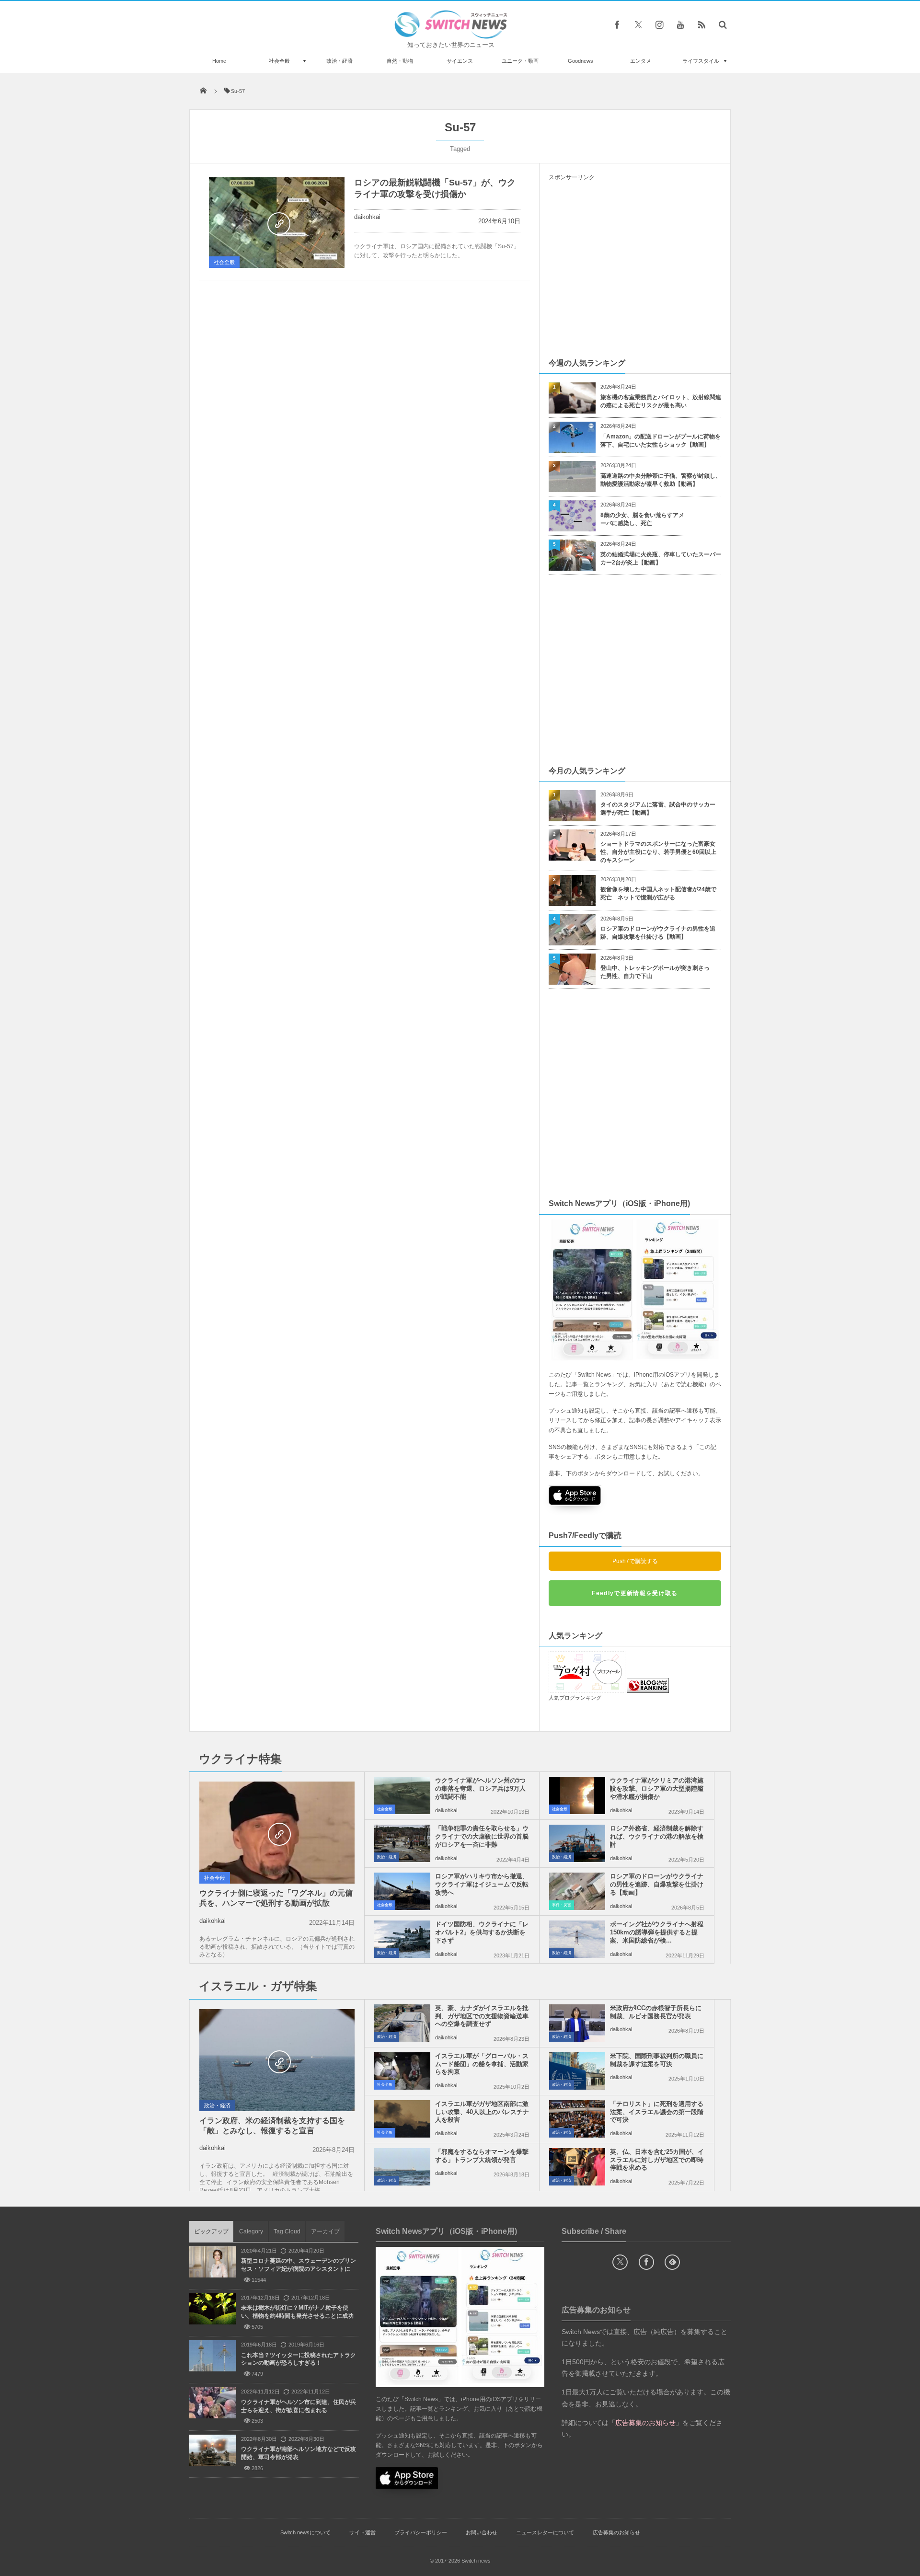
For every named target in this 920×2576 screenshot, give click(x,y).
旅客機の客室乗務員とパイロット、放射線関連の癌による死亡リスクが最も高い (661, 401)
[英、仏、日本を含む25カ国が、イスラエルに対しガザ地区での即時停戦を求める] (577, 2167)
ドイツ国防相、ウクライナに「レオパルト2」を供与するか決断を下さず (482, 1932)
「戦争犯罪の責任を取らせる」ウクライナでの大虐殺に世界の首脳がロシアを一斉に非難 (482, 1836)
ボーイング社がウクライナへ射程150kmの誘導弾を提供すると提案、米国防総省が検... (657, 1932)
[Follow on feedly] (672, 2262)
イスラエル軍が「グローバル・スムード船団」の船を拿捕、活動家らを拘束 (482, 2064)
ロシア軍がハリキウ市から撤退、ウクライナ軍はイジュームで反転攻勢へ (482, 1884)
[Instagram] (659, 24)
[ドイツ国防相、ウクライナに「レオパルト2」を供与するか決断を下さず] (402, 1939)
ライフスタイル (701, 61)
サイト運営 (362, 2532)
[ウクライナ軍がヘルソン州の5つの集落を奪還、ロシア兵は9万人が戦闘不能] (402, 1795)
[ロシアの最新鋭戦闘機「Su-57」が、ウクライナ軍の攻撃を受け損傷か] (277, 223)
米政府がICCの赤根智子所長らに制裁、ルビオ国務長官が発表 (656, 2012)
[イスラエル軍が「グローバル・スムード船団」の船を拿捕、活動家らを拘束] (402, 2071)
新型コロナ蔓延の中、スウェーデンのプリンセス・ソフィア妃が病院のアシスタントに (299, 2265)
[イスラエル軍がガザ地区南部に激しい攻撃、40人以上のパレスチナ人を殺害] (402, 2119)
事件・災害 (562, 1905)
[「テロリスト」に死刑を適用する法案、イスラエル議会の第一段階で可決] (577, 2119)
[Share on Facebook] (617, 24)
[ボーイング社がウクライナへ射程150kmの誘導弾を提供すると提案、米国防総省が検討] (577, 1939)
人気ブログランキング (575, 1698)
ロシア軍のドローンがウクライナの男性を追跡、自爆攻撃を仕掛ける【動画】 (658, 933)
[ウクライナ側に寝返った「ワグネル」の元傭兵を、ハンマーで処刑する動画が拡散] (277, 1833)
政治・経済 (339, 61)
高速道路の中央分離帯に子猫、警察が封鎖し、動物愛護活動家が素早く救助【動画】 (661, 480)
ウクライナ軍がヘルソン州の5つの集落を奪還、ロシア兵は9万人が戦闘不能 (480, 1788)
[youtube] (680, 24)
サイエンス (460, 61)
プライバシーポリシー (421, 2532)
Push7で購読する (635, 1561)
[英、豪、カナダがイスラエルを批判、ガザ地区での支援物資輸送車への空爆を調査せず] (402, 2023)
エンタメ (641, 61)
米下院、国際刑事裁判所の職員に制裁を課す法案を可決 (657, 2060)
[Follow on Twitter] (638, 24)
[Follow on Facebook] (646, 2262)
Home (219, 61)
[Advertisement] (635, 269)
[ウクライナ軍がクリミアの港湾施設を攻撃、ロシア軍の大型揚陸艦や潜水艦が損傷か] (577, 1795)
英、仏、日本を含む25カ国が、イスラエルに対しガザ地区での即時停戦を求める (657, 2160)
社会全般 (279, 61)
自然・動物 (400, 61)
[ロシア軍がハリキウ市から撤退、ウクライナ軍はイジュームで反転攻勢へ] (402, 1891)
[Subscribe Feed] (701, 24)
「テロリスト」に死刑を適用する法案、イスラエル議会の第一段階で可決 (657, 2112)
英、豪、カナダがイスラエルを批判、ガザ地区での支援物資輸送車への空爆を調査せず (482, 2016)
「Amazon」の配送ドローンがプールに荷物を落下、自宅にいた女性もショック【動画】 (661, 441)
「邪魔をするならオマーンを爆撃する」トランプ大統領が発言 (482, 2156)
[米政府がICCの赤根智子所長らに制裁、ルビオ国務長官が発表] (577, 2023)
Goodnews (581, 61)
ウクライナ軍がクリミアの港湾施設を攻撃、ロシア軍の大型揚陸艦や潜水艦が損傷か (657, 1788)
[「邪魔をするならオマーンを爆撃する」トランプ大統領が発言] (402, 2167)
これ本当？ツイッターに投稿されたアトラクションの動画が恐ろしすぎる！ (299, 2359)
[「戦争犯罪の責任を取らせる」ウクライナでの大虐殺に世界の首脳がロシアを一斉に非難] (402, 1843)
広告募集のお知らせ (616, 2532)
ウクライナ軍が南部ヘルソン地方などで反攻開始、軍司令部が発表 (299, 2453)
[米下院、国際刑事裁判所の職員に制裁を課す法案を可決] (577, 2071)
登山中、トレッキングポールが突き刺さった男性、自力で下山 (655, 972)
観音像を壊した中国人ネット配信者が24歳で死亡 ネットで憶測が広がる (658, 893)
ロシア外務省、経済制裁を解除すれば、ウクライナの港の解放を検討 (657, 1836)
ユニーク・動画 (520, 61)
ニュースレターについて (545, 2532)
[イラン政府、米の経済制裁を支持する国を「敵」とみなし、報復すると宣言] (277, 2061)
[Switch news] (451, 36)
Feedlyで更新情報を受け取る (635, 1593)
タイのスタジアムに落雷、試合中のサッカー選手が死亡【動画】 (658, 809)
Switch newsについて (305, 2532)
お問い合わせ (482, 2532)
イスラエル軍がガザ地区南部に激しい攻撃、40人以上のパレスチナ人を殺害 (482, 2112)
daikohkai (367, 217)
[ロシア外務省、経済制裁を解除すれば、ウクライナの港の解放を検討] (577, 1843)
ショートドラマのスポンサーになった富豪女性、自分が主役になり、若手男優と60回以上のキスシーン (658, 852)
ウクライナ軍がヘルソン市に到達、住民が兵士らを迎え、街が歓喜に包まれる (299, 2406)
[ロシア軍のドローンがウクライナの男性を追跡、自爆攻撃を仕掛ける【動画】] (577, 1891)
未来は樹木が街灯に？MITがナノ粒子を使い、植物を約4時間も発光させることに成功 (297, 2312)
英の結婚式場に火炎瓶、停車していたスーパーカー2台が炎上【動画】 (661, 558)
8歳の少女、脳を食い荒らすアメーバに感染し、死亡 (642, 519)
